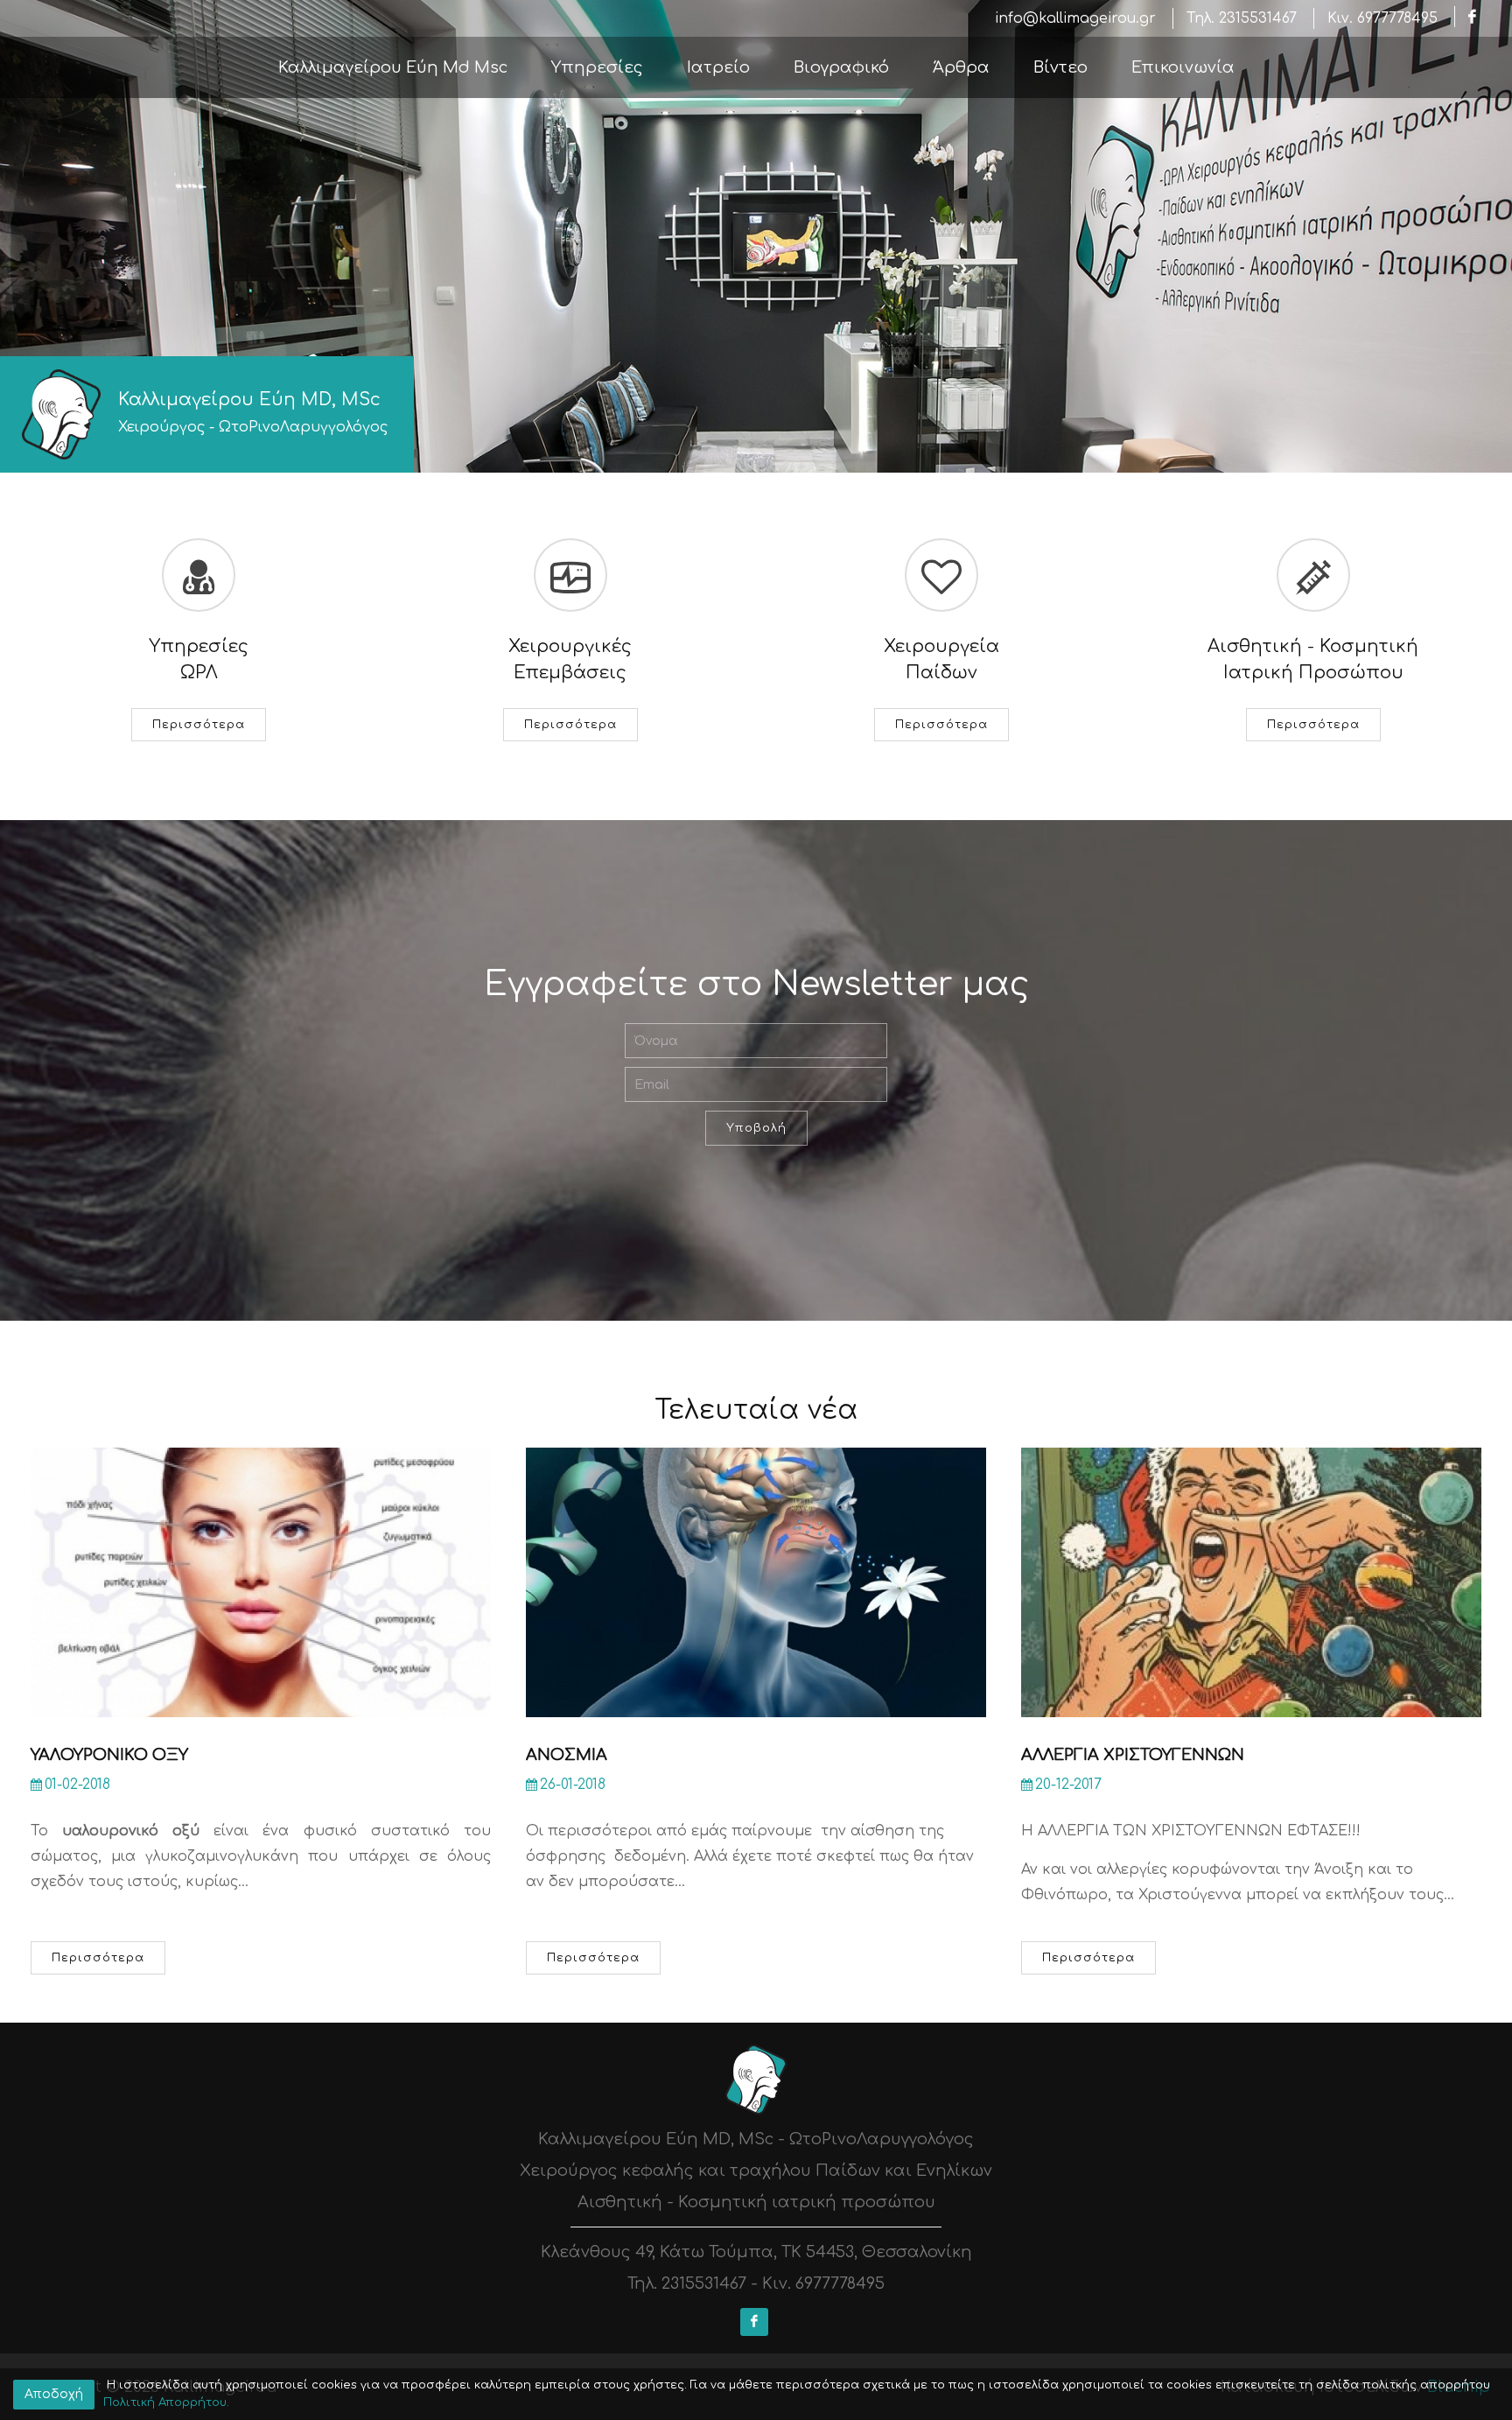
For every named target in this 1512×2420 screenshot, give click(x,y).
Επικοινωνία (1183, 67)
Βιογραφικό (841, 67)
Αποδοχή (54, 2394)
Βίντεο (1060, 67)
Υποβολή (756, 1128)
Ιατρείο (718, 67)
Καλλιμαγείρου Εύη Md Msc (393, 67)
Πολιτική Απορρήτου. (166, 2402)
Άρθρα (961, 67)
